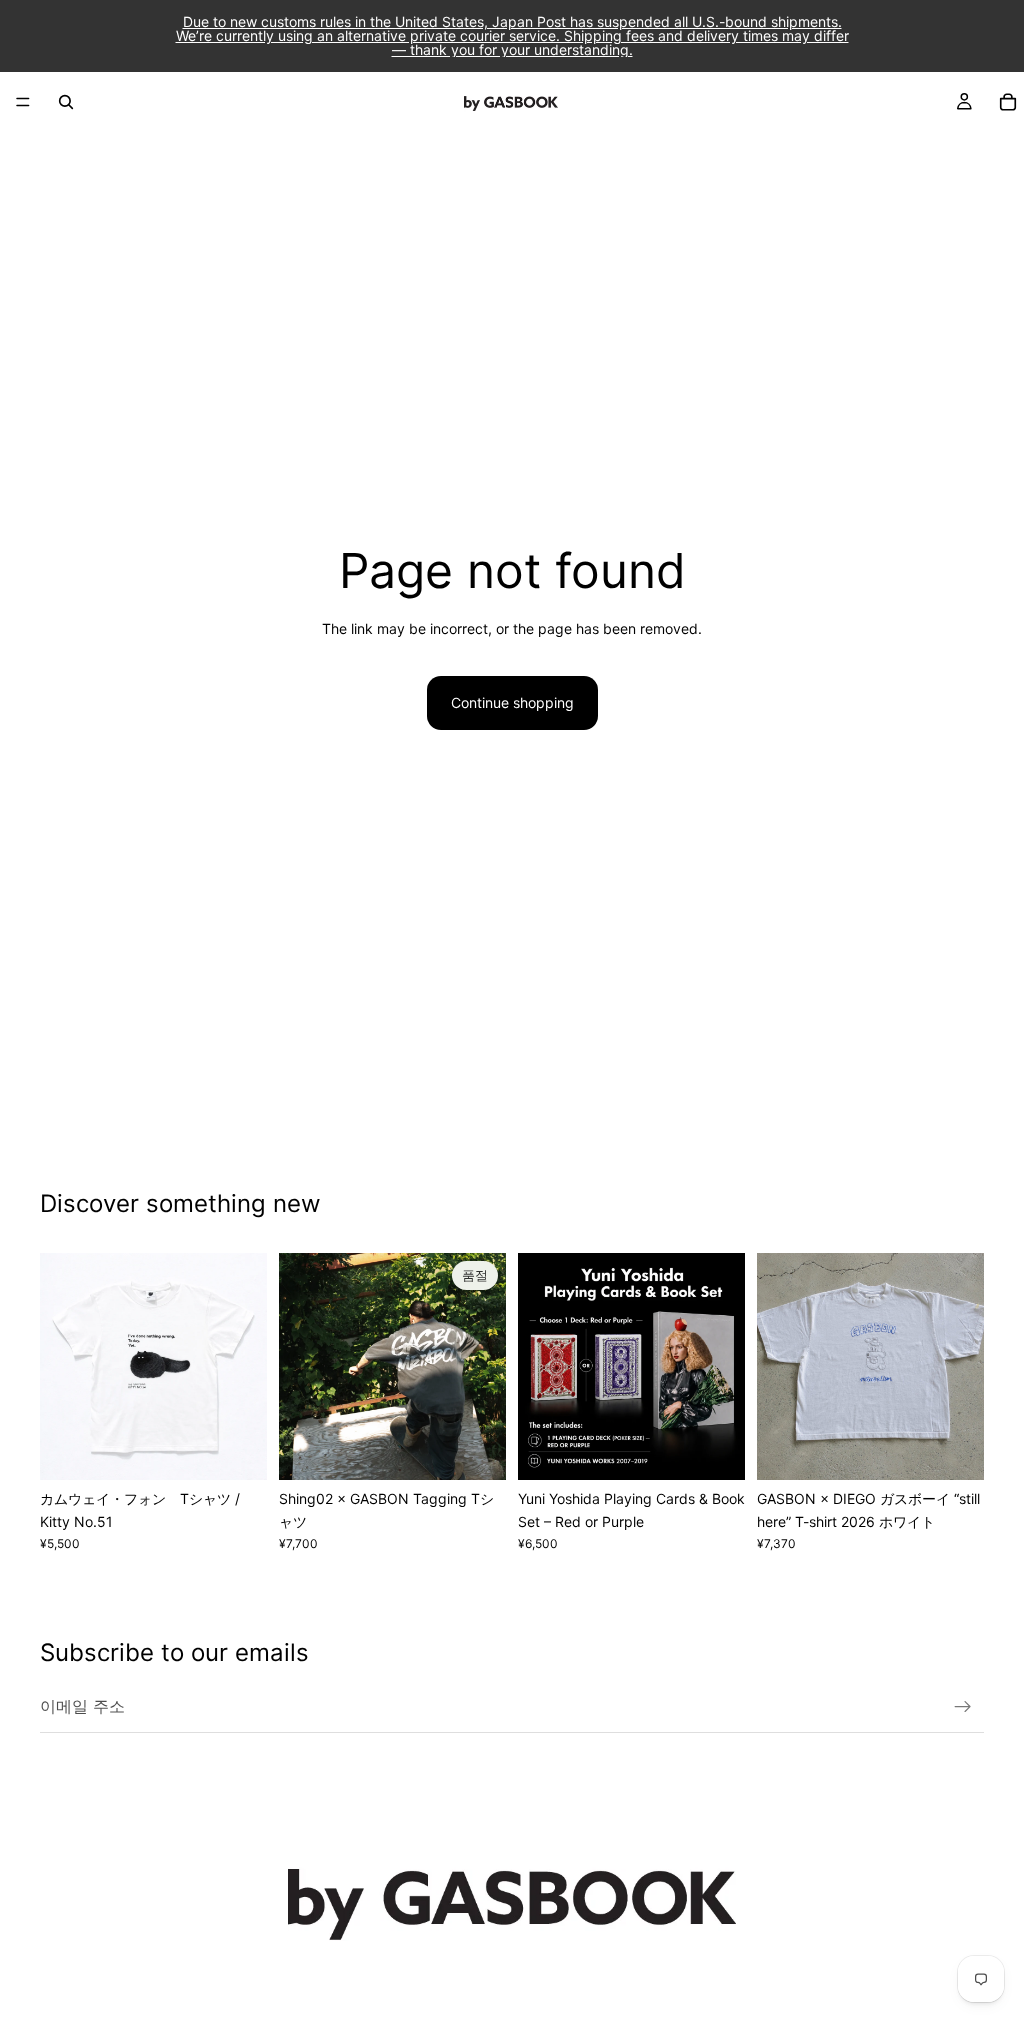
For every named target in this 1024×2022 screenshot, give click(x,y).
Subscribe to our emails (174, 1652)
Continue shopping (512, 702)
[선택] (236, 1450)
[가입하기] (963, 1707)
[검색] (66, 102)
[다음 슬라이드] (245, 1367)
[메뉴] (23, 102)
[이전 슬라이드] (62, 1367)
